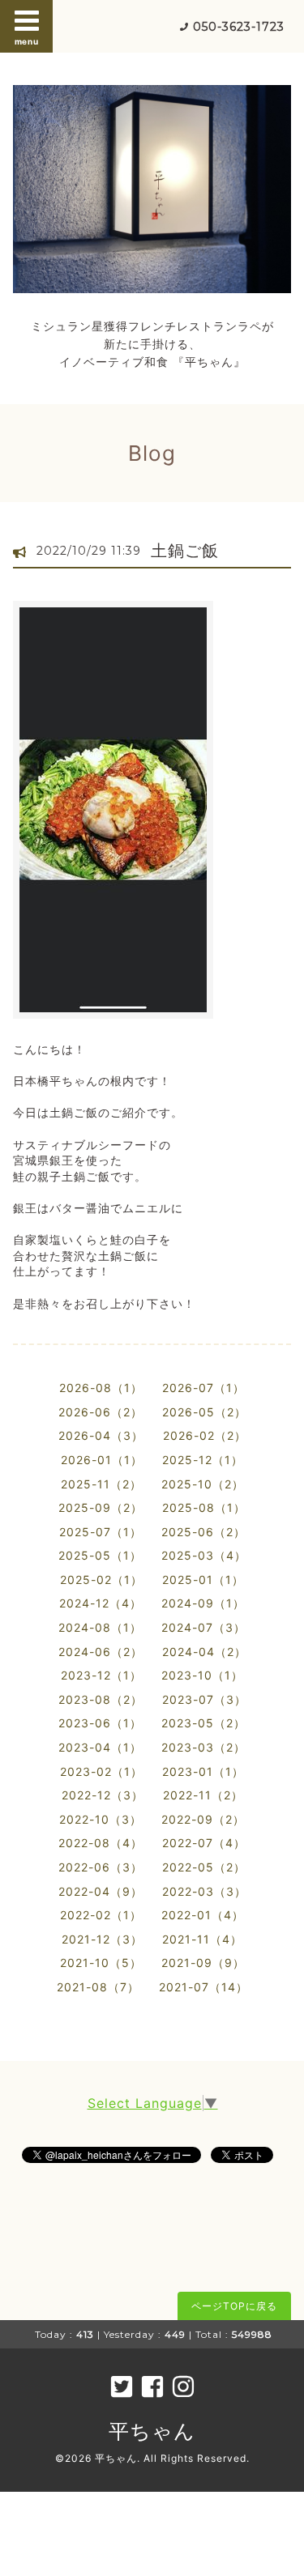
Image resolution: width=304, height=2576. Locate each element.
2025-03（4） (204, 1555)
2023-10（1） (202, 1675)
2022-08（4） (101, 1843)
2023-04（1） (100, 1747)
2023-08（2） (101, 1699)
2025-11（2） (101, 1484)
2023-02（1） (101, 1771)
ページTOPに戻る (234, 2306)
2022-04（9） (101, 1891)
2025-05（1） (100, 1555)
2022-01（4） (203, 1915)
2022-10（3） (101, 1819)
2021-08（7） (98, 1987)
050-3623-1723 (239, 27)
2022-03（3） (204, 1891)
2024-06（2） (101, 1652)
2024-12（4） (101, 1603)
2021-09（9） (203, 1963)
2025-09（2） (101, 1507)
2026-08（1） (101, 1388)
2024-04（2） (204, 1652)
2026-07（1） (203, 1388)
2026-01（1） (102, 1460)
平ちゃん (152, 2431)
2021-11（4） (202, 1939)
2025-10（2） (203, 1484)
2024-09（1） (203, 1603)
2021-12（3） (102, 1939)
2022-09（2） (203, 1819)
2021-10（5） (101, 1963)
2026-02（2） (205, 1435)
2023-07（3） (204, 1699)
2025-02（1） (101, 1580)
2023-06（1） (100, 1723)
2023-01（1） (203, 1771)
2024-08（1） (100, 1627)
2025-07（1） (101, 1532)
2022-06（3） (101, 1867)
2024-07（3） (203, 1627)
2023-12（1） (101, 1675)
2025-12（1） (203, 1460)
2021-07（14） (203, 1987)
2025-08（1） (204, 1507)
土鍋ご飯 (185, 551)
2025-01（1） (203, 1580)
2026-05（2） (204, 1412)
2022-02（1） (101, 1915)
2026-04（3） (101, 1435)
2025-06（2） (203, 1532)
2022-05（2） (204, 1867)
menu (27, 41)
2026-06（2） (101, 1412)
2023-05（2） (203, 1723)
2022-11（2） (203, 1795)
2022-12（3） (103, 1795)
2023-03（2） (203, 1747)
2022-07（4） (204, 1843)
